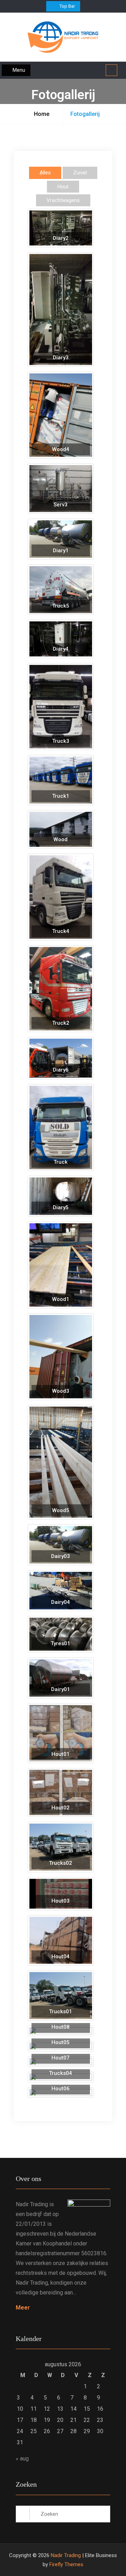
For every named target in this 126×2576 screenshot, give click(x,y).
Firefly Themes (66, 2564)
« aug (22, 2459)
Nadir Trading (66, 2555)
